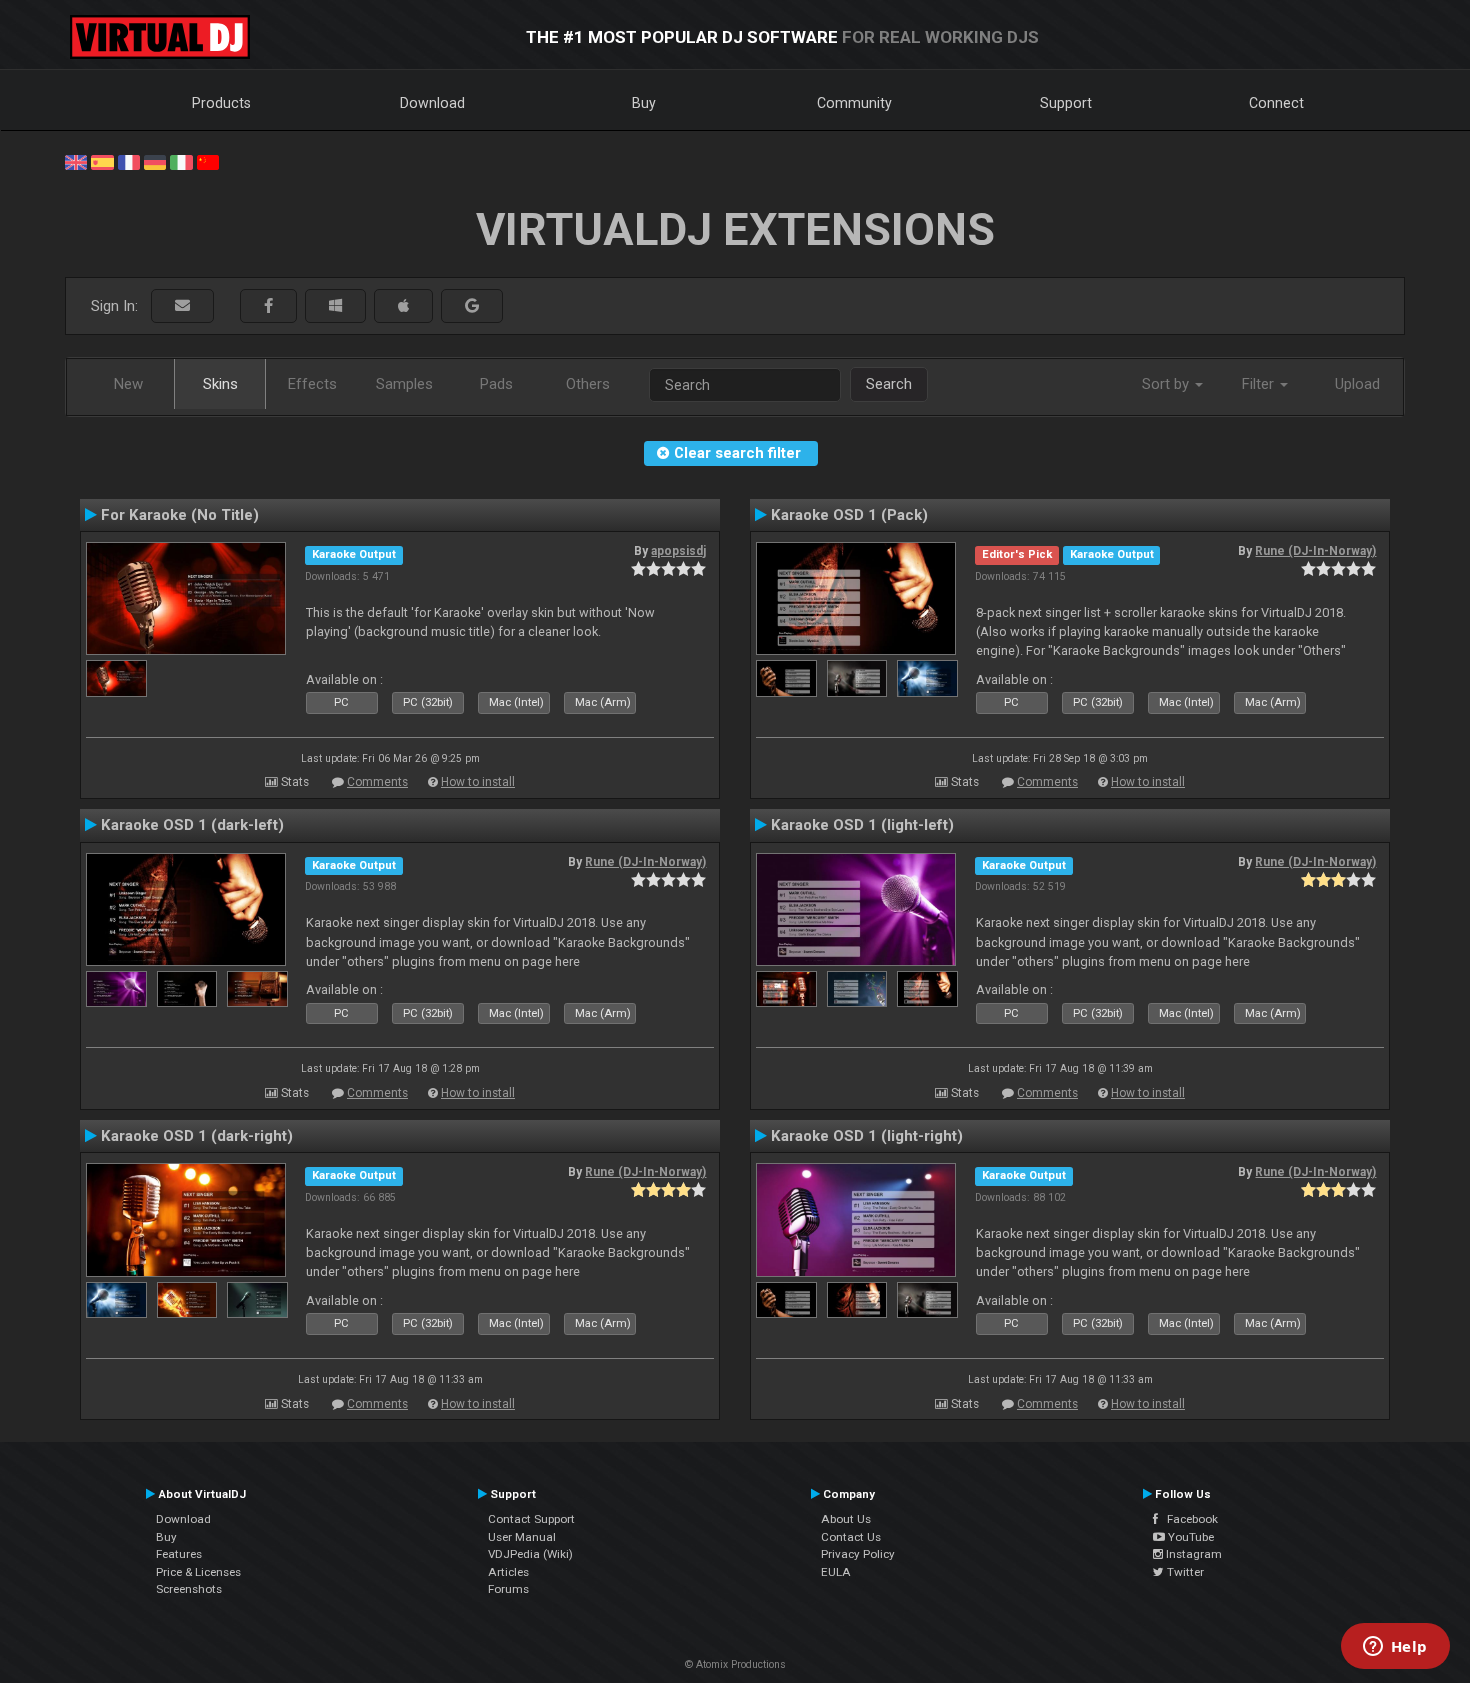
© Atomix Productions (735, 1664)
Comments (377, 782)
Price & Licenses (198, 1572)
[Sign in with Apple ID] (403, 306)
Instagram (1192, 1554)
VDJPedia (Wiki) (530, 1554)
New (128, 384)
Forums (508, 1589)
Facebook (1188, 1519)
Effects (312, 384)
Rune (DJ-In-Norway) (1315, 551)
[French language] (129, 161)
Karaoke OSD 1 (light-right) (867, 1136)
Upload (1357, 384)
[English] (76, 161)
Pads (496, 384)
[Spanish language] (102, 161)
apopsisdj (678, 551)
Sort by (1167, 384)
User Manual (522, 1537)
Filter (1260, 384)
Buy (644, 103)
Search (889, 384)
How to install (478, 782)
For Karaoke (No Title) (180, 515)
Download (432, 103)
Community (854, 103)
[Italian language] (181, 161)
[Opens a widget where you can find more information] (1395, 1648)
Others (588, 384)
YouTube (1189, 1537)
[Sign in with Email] (182, 306)
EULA (836, 1572)
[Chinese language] (208, 161)
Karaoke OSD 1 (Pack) (849, 515)
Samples (404, 384)
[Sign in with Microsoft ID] (335, 306)
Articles (508, 1572)
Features (179, 1554)
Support (1066, 103)
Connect (1276, 103)
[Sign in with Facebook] (268, 306)
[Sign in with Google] (472, 306)
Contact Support (531, 1519)
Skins (220, 384)
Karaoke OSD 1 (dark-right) (197, 1136)
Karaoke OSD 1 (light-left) (862, 825)
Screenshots (189, 1589)
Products (221, 103)
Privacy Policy (858, 1554)
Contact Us (851, 1537)
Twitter (1184, 1572)
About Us (846, 1519)
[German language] (155, 161)
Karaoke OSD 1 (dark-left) (192, 825)
